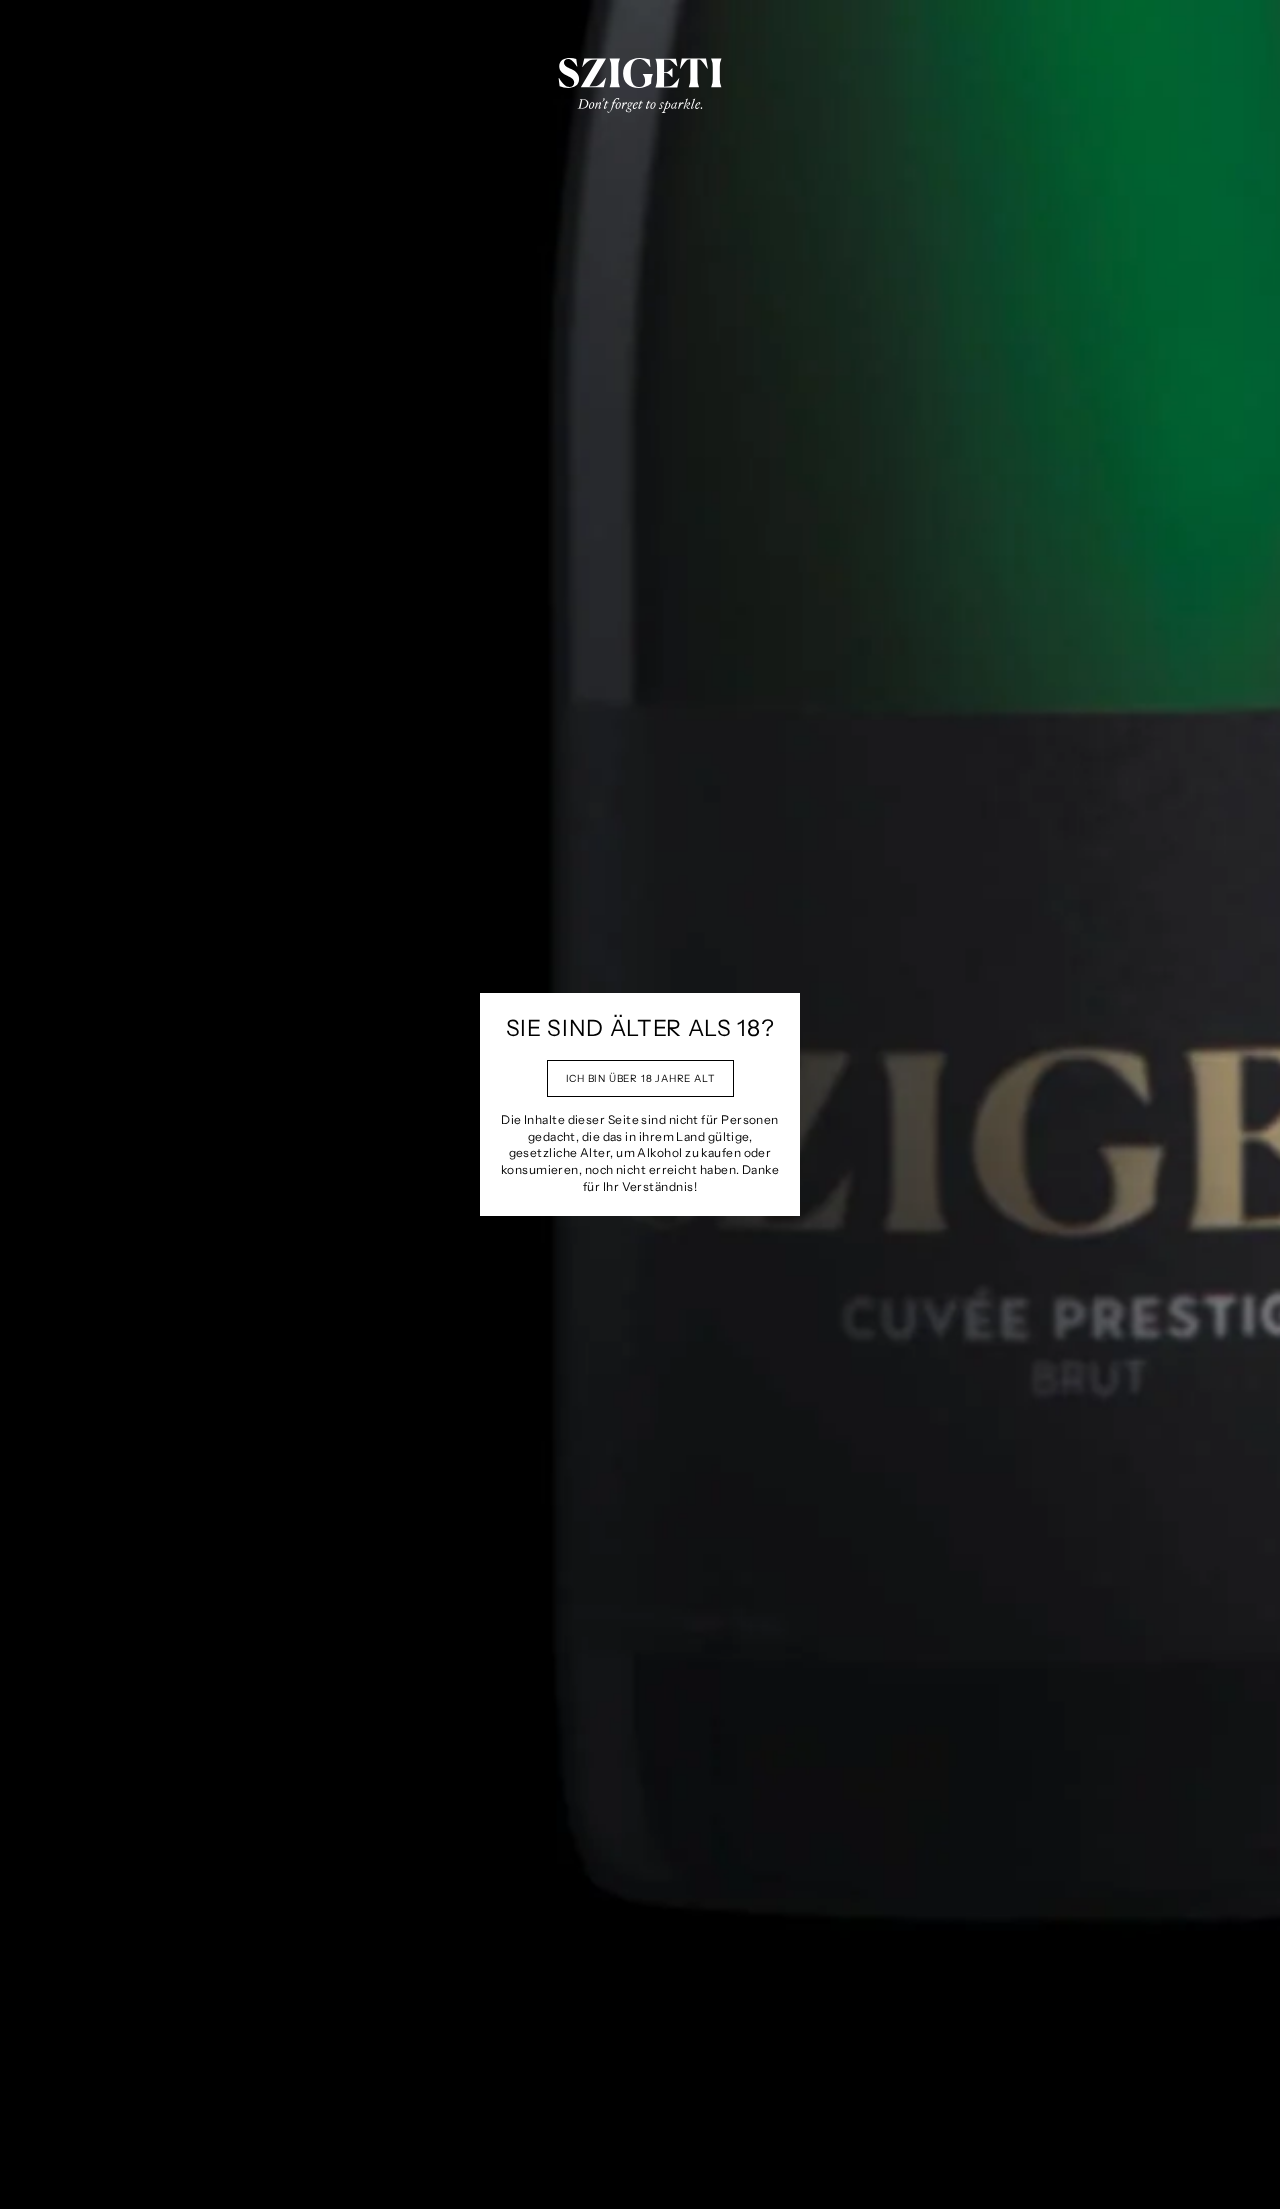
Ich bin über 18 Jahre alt (640, 1078)
